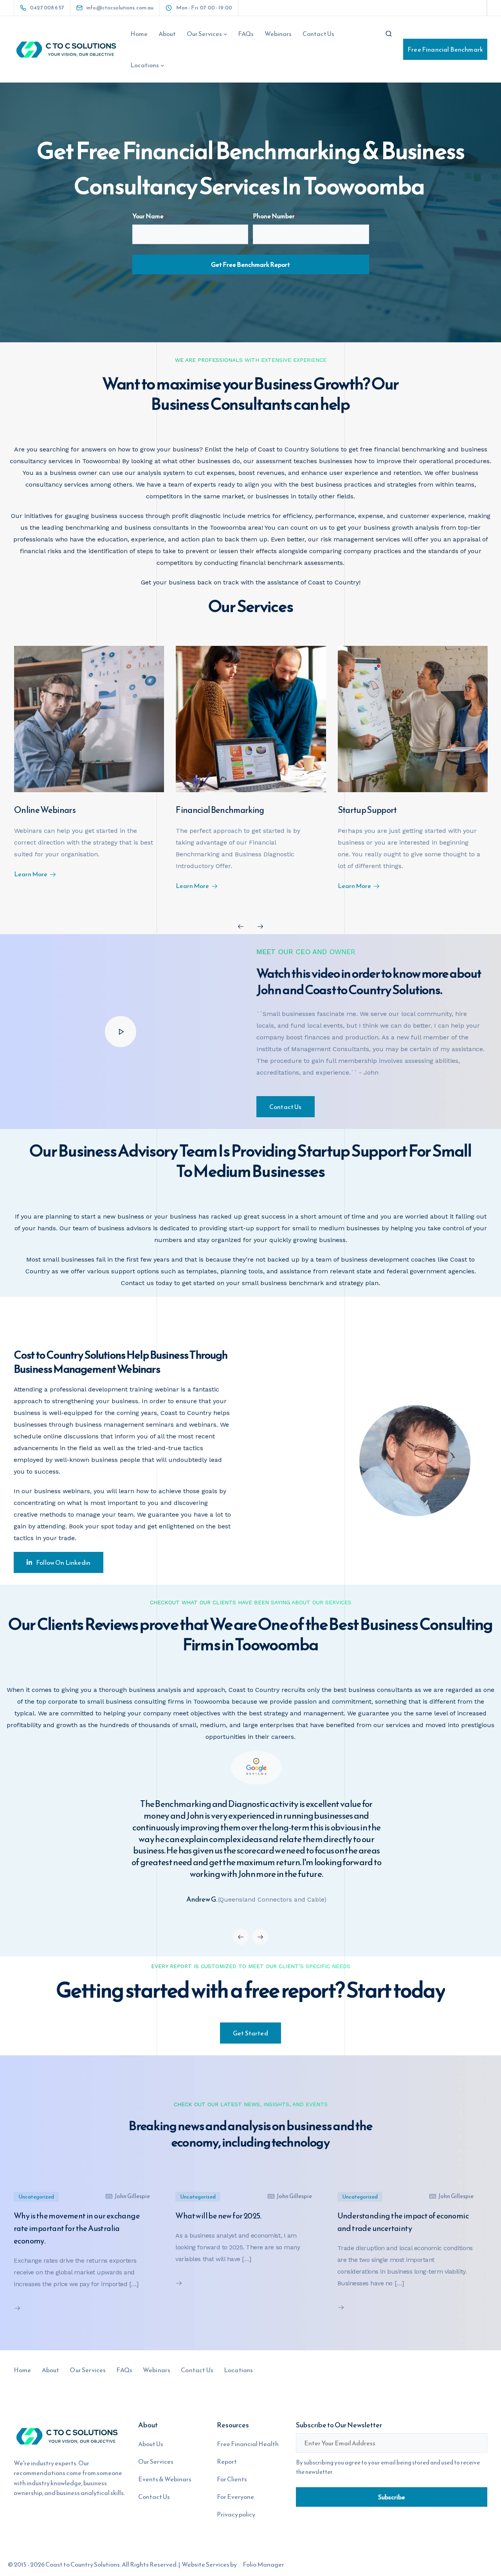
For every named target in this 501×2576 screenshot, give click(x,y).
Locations (145, 65)
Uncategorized (36, 2197)
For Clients (232, 2479)
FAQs (246, 34)
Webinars (278, 34)
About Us (151, 2444)
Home (139, 34)
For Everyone (235, 2497)
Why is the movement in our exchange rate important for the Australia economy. (77, 2228)
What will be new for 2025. (218, 2216)
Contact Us (318, 34)
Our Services (204, 34)
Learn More (31, 874)
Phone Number (275, 216)
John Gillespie (132, 2196)
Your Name (150, 216)
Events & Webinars (165, 2479)
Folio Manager (263, 2564)
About (167, 34)
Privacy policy (236, 2514)
